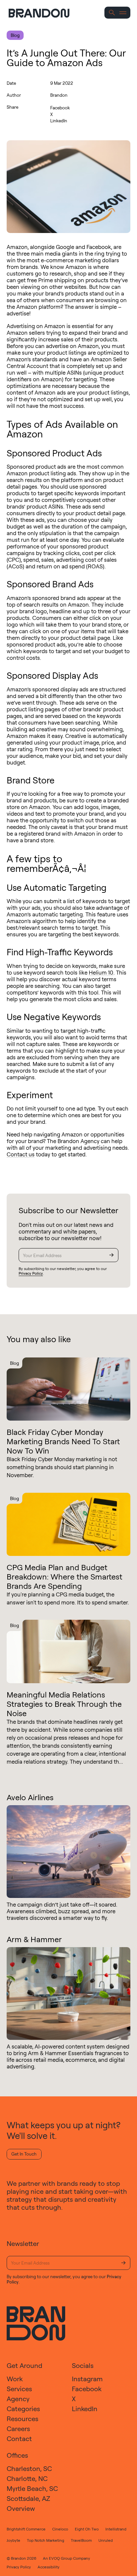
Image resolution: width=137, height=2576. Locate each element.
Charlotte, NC (27, 2478)
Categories (23, 2409)
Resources (22, 2419)
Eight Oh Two (87, 2529)
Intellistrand (116, 2529)
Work (15, 2379)
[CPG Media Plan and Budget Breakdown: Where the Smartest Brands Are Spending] (68, 1524)
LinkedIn (59, 120)
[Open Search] (112, 13)
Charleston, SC (29, 2468)
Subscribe (111, 1255)
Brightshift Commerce (26, 2529)
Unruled (106, 2540)
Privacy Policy (31, 1273)
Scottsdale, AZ (28, 2498)
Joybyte (13, 2540)
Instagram (87, 2379)
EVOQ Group (61, 2558)
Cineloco (60, 2529)
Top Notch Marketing (46, 2540)
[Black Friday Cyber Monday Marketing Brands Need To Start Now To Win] (68, 1389)
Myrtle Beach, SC (32, 2488)
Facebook (60, 108)
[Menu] (123, 13)
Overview (21, 2508)
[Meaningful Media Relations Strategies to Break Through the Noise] (68, 1651)
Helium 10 (101, 972)
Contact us (21, 1154)
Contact (19, 2439)
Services (19, 2389)
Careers (18, 2429)
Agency (18, 2399)
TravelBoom (81, 2540)
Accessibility (49, 2567)
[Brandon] (45, 13)
